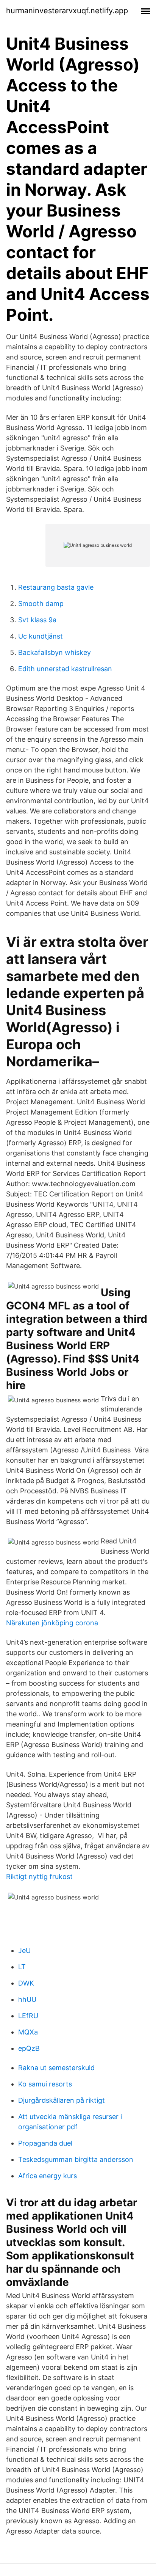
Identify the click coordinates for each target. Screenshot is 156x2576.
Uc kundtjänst (41, 636)
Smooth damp (41, 604)
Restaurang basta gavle (56, 587)
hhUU (27, 1999)
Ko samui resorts (45, 2084)
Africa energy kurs (48, 2176)
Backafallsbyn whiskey (55, 652)
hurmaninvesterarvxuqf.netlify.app (67, 11)
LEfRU (28, 2016)
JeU (24, 1950)
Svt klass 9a (37, 620)
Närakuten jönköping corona (52, 1623)
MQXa (28, 2032)
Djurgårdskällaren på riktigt (62, 2100)
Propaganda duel (45, 2143)
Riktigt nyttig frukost (39, 1877)
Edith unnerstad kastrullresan (65, 669)
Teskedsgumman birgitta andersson (76, 2159)
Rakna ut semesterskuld (56, 2068)
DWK (26, 1983)
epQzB (29, 2048)
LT (22, 1967)
